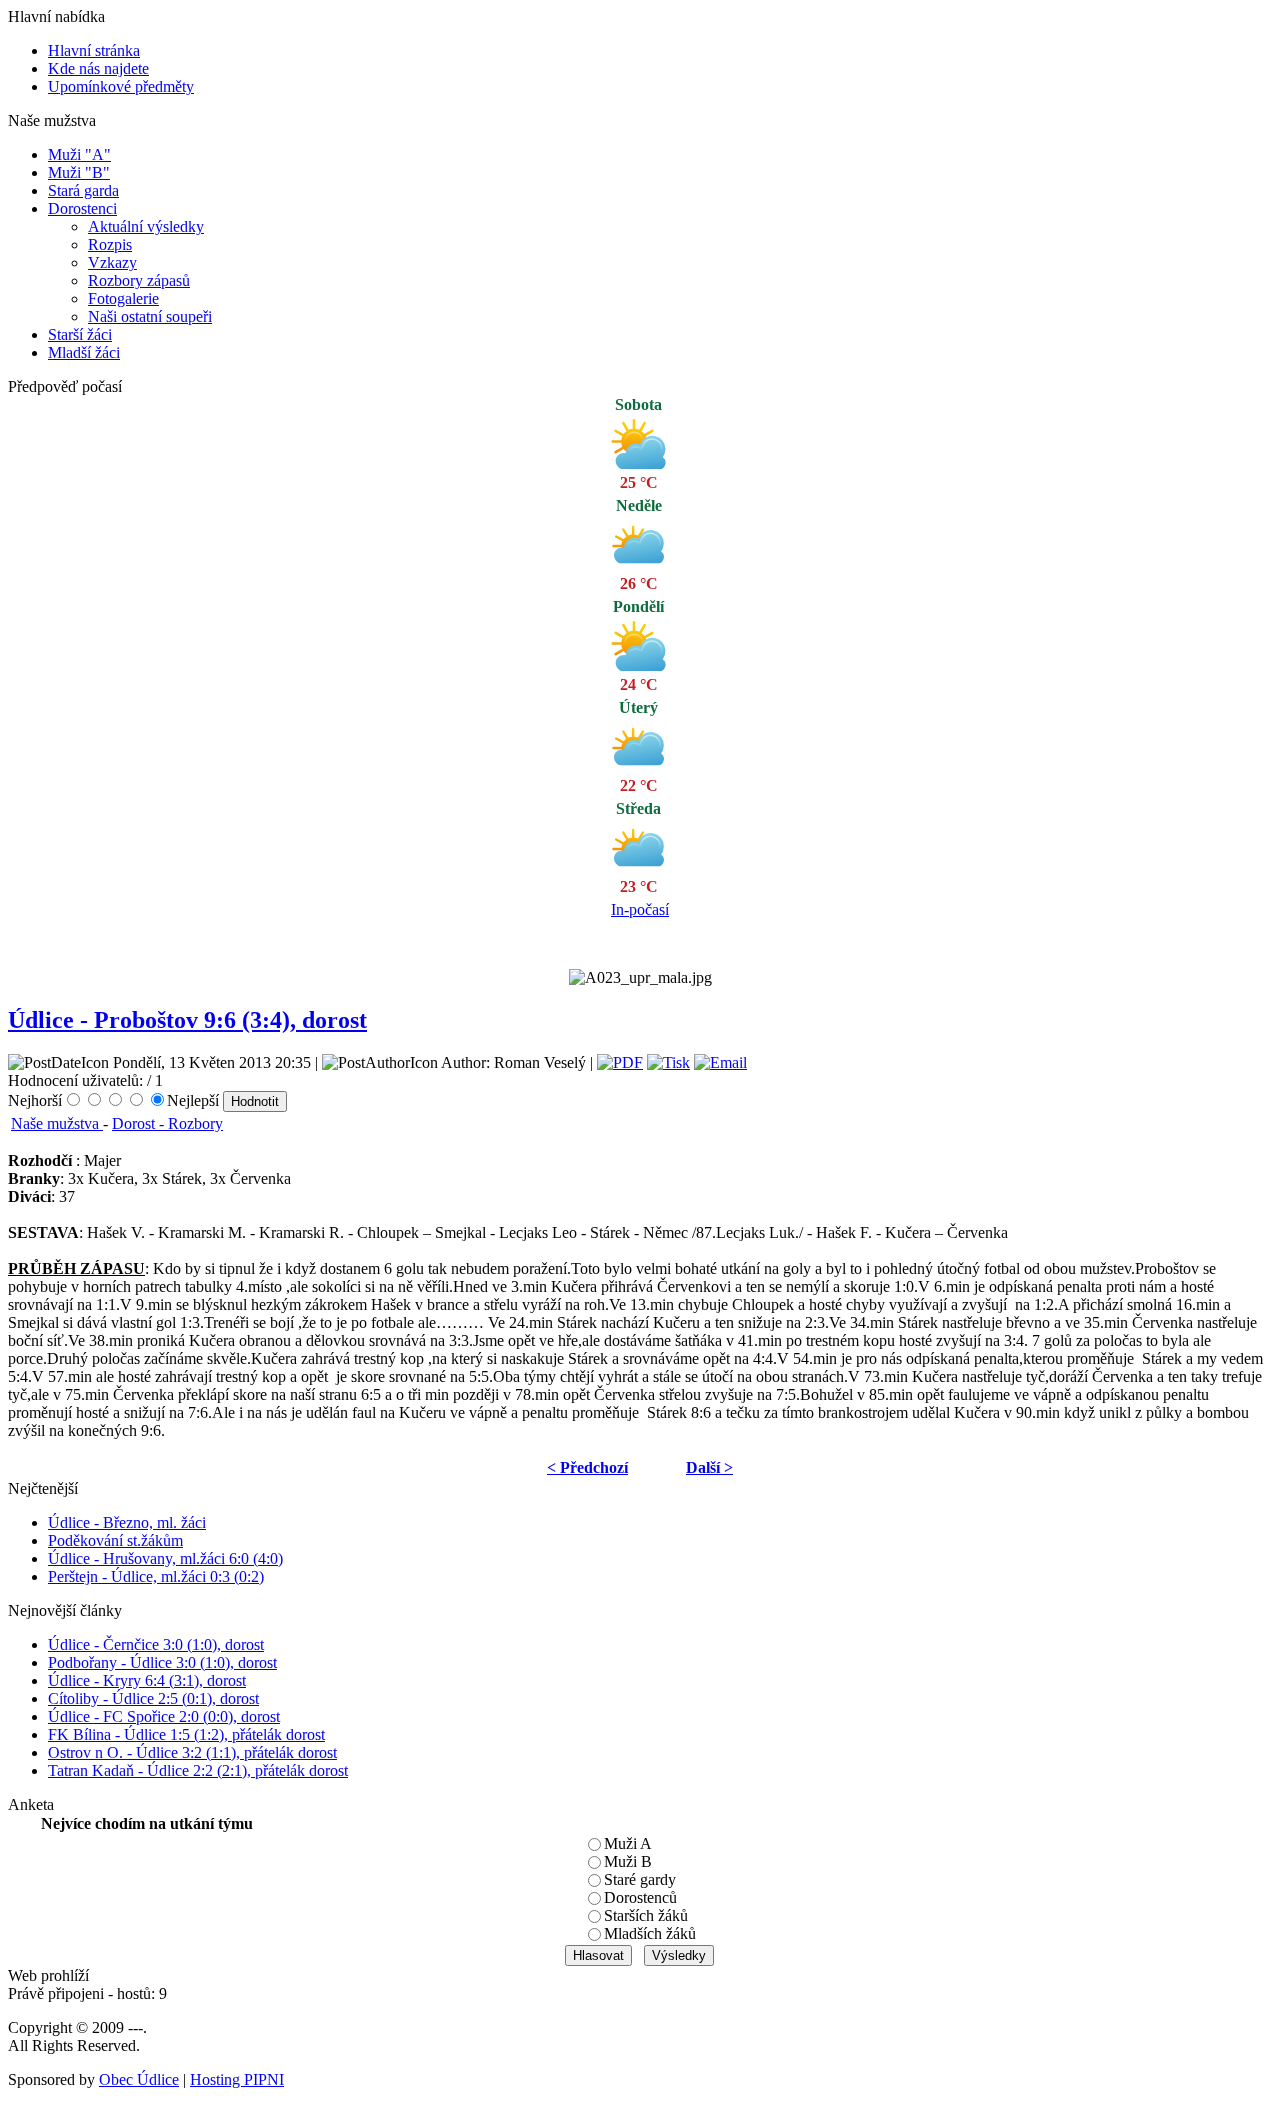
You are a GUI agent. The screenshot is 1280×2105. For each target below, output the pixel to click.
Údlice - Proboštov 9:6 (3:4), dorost (187, 1020)
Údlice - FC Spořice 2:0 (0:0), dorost (164, 1716)
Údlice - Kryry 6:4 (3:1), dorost (147, 1680)
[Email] (720, 1062)
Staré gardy (640, 1879)
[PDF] (620, 1062)
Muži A (628, 1843)
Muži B (628, 1861)
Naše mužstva (57, 1123)
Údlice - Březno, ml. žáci (127, 1522)
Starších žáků (646, 1915)
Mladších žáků (650, 1933)
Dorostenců (640, 1897)
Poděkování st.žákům (115, 1540)
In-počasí (640, 909)
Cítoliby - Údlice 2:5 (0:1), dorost (153, 1698)
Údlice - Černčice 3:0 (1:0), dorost (156, 1644)
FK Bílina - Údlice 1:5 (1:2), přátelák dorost (186, 1734)
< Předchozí (587, 1467)
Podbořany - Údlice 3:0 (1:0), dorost (162, 1662)
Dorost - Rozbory (167, 1123)
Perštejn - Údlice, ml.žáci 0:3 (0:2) (156, 1576)
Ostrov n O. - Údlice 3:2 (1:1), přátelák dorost (192, 1752)
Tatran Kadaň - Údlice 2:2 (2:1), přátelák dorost (198, 1770)
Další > (709, 1467)
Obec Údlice (139, 2079)
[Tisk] (668, 1062)
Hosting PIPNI (237, 2079)
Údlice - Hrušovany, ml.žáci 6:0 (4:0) (165, 1558)
